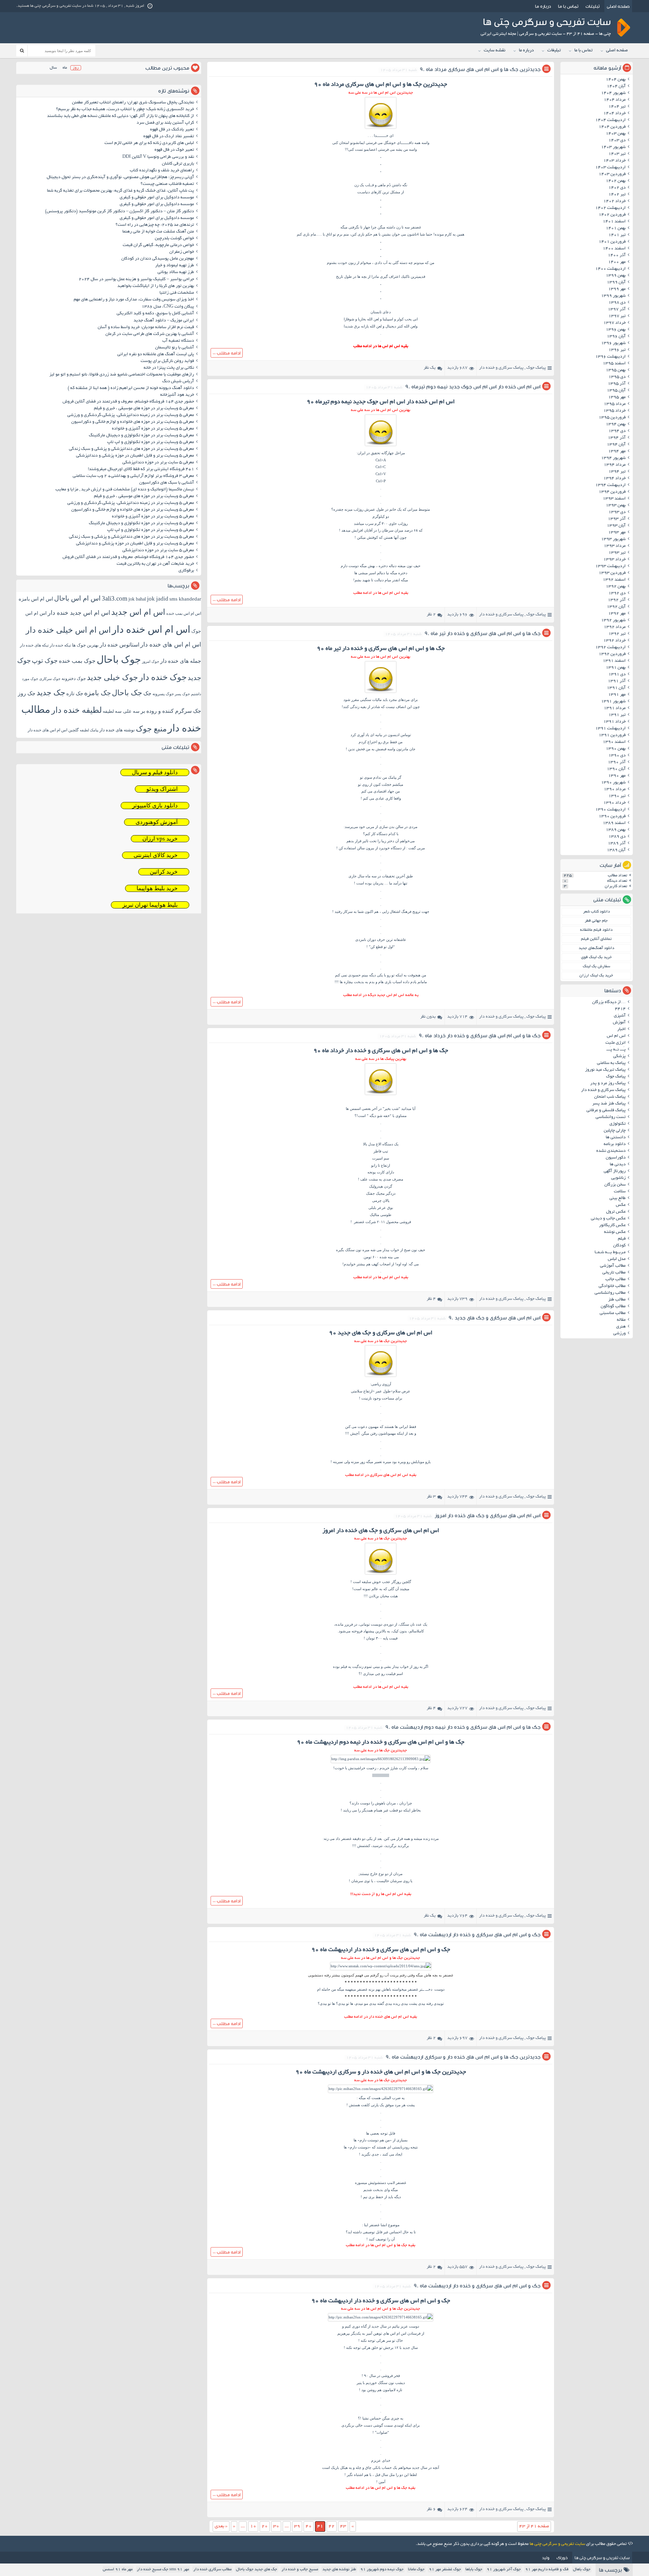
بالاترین (381, 1631)
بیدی (342, 2003)
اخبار (621, 1029)
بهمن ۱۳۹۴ (616, 424)
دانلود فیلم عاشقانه (596, 930)
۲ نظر (431, 615)
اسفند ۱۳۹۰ (614, 742)
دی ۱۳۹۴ (617, 431)
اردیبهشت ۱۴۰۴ (610, 120)
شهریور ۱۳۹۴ (613, 458)
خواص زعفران (182, 252)
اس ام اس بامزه (36, 599)
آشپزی (620, 1016)
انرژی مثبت (616, 1043)
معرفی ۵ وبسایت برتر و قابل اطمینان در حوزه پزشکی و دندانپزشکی (135, 456)
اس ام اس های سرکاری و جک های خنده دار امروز (488, 1515)
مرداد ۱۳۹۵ (615, 404)
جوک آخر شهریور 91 (504, 2569)
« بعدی (221, 2526)
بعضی (375, 2133)
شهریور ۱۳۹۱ (613, 702)
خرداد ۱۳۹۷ (615, 323)
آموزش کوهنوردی (157, 822)
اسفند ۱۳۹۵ (614, 364)
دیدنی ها (618, 1165)
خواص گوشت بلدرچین (174, 239)
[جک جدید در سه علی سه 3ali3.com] (381, 1966)
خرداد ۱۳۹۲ (615, 641)
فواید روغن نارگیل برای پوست (167, 361)
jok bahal (137, 599)
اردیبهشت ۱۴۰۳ (610, 168)
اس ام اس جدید (138, 612)
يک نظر (430, 368)
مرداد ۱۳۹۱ (615, 708)
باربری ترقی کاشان (178, 164)
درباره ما (543, 6)
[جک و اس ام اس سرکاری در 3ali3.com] (381, 129)
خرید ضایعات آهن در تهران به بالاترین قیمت (155, 564)
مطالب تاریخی (614, 1273)
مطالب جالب (616, 1280)
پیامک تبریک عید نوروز (605, 1070)
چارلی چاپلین (615, 1131)
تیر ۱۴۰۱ (617, 235)
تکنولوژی (618, 1124)
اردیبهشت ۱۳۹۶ (610, 357)
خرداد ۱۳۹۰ (615, 803)
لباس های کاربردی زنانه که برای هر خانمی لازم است (149, 143)
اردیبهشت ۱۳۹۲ (610, 648)
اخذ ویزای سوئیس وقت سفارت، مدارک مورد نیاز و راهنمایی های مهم (134, 300)
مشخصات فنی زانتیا (177, 293)
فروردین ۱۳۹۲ (612, 654)
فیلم (622, 1239)
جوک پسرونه (163, 694)
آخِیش (355, 1433)
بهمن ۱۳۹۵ (616, 370)
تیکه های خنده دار (34, 645)
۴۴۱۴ (620, 1009)
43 (343, 2526)
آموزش (619, 1023)
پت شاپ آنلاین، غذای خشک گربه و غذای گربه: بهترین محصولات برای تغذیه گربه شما (121, 191)
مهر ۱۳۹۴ (617, 452)
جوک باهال (582, 2569)
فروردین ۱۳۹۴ (612, 492)
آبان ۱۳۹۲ (616, 607)
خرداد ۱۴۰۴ (615, 114)
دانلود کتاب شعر (596, 912)
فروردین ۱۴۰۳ (612, 174)
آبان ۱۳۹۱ (616, 688)
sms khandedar (185, 599)
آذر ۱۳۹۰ (617, 762)
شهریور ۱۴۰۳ (613, 147)
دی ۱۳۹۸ (617, 303)
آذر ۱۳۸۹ (617, 844)
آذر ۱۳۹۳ (617, 519)
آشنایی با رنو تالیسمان (175, 348)
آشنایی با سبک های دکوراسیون (167, 483)
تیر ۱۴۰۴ (617, 107)
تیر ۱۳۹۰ (617, 796)
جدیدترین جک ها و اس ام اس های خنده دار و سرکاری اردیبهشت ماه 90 (463, 2057)
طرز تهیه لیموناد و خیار (175, 266)
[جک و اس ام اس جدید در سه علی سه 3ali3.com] (381, 1759)
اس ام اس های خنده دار (171, 645)
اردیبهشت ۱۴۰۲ (610, 208)
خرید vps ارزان (160, 839)
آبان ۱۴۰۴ (616, 87)
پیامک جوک (536, 368)
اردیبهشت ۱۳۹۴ (610, 485)
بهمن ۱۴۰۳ (616, 134)
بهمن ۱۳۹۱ (616, 668)
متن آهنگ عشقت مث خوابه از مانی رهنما (158, 232)
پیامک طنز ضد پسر (609, 1104)
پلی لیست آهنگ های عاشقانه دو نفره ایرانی (156, 355)
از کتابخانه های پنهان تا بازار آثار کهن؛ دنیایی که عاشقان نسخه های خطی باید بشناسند (121, 116)
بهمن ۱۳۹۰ (616, 749)
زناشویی (618, 1178)
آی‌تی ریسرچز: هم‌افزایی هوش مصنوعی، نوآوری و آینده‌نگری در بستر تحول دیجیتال (120, 177)
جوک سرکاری (50, 679)
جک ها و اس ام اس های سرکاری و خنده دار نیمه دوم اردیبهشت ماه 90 (463, 1727)
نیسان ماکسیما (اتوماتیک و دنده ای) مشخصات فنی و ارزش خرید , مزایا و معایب (125, 490)
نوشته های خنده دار (117, 730)
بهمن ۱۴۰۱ (616, 228)
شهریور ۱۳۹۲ (613, 621)
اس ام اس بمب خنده (184, 613)
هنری (621, 1327)
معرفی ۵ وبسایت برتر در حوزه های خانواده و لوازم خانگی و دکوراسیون (133, 422)
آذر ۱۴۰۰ (617, 256)
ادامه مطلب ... (227, 353)
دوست (365, 1803)
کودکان (619, 1246)
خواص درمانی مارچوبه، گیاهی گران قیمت (158, 245)
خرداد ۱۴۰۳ (615, 161)
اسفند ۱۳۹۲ (614, 580)
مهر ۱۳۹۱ (617, 695)
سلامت (620, 1192)
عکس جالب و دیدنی (608, 1219)
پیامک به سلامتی (611, 1063)
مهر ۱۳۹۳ (617, 533)
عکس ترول (616, 1212)
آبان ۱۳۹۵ (616, 391)
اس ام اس (616, 1036)
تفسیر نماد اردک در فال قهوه (169, 137)
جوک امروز (151, 661)
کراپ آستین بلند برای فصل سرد (165, 123)
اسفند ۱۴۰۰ (614, 249)
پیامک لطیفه (89, 730)
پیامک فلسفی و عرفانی (606, 1111)
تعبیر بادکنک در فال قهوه (172, 130)
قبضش (381, 749)
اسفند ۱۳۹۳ (614, 499)
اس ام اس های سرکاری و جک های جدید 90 (495, 1318)
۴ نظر (431, 1299)
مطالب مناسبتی (613, 1313)
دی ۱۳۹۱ (617, 675)
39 (297, 2526)
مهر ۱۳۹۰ (617, 776)
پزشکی (619, 1056)
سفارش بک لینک (596, 966)
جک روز (27, 693)
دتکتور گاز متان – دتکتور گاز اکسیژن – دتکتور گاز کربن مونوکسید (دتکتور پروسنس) (119, 212)
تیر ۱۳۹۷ (617, 316)
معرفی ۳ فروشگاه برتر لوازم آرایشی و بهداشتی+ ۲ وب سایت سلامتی (133, 476)
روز (76, 68)
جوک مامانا (416, 2569)
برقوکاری (186, 571)
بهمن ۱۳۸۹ (616, 830)
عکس (621, 1205)
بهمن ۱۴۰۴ (616, 80)
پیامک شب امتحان (610, 1097)
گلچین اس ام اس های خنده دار (53, 730)
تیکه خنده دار (60, 645)
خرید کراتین (164, 872)
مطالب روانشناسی (610, 1293)
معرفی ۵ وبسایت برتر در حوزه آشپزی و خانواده (153, 429)
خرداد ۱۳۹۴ (615, 479)
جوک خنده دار (163, 677)
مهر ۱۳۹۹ (617, 289)
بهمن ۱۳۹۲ (616, 587)
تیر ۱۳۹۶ (617, 350)
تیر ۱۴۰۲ (617, 195)
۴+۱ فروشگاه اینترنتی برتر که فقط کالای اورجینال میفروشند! (141, 469)
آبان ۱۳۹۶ (616, 337)
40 (309, 2526)
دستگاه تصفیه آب (178, 341)
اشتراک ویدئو (162, 789)
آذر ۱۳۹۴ (617, 438)
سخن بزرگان (615, 1185)
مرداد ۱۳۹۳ (615, 546)
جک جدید (51, 693)
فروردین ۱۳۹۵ (612, 418)
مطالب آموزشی (613, 1266)
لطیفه (108, 711)
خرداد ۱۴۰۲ (615, 201)
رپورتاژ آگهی (615, 1171)
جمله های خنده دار (181, 661)
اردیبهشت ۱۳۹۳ (610, 566)
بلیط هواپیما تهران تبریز (150, 905)
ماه (65, 68)
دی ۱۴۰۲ (617, 188)
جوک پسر (182, 694)
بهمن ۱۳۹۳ (616, 506)
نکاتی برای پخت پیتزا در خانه (169, 368)
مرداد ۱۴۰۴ (615, 100)
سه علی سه (127, 711)
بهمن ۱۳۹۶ (616, 330)
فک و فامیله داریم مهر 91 (547, 2569)
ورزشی (619, 1334)
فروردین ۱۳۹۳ (612, 573)
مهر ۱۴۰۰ (617, 262)
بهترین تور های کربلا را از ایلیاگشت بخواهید (156, 286)
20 (265, 2526)
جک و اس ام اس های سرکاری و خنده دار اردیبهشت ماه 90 (477, 1934)
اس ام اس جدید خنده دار (79, 613)
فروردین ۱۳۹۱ (612, 735)
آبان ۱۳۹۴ (616, 445)
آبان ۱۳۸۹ (616, 850)
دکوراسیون (616, 1158)
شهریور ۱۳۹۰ (613, 783)
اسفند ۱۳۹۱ (614, 661)
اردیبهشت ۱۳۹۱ (610, 729)
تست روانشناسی (611, 1117)
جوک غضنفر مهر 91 (445, 2569)
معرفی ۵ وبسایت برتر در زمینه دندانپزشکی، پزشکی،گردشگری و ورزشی (131, 415)
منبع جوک (151, 729)
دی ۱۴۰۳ (617, 141)
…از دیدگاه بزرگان (609, 1002)
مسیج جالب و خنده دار (300, 2569)
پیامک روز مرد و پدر (608, 1084)
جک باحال (127, 693)
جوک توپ (45, 661)
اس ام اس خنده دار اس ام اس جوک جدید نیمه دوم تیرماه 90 (473, 386)
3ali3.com (115, 598)
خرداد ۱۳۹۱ (615, 722)
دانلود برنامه (615, 1144)
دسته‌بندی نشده (611, 1151)
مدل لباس (617, 1259)
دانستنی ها (616, 1138)
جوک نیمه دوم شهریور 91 (382, 2569)
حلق (375, 2348)
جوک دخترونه (74, 678)
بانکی (377, 2468)
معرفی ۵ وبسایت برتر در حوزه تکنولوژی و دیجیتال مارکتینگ (141, 436)
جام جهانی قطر (596, 921)
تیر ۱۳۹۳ (617, 553)
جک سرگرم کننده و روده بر (171, 711)
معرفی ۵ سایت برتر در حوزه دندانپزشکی (158, 463)
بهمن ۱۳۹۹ (616, 276)
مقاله (621, 1320)
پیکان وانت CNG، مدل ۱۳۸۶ (167, 307)
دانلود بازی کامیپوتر (155, 806)
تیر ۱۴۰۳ (617, 154)
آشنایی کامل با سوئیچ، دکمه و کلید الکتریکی (155, 314)
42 (332, 2526)
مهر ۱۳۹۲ (617, 614)
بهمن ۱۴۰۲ (616, 181)
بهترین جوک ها (85, 645)
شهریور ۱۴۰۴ (613, 93)
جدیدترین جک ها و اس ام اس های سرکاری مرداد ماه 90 (480, 69)
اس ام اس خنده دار (151, 629)
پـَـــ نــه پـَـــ (616, 1050)
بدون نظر (428, 1017)
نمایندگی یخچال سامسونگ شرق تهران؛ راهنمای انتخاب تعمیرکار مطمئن (133, 103)
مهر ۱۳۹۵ (617, 397)
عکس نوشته (615, 1232)
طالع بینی (618, 1198)
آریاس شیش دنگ (178, 382)
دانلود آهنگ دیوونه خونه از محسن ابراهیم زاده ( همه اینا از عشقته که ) (131, 388)
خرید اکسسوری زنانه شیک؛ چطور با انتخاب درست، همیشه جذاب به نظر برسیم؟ (125, 110)
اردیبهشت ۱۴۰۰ (610, 269)
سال (53, 68)
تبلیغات (593, 6)
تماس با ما (568, 6)
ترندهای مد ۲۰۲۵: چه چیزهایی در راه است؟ (155, 225)
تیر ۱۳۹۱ (617, 715)
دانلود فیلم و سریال (155, 772)
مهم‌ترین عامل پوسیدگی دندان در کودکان (158, 259)
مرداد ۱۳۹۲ (615, 627)
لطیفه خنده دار (77, 710)
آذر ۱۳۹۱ (617, 681)
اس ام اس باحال (77, 598)
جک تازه (75, 693)
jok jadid (158, 599)
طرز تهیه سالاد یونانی (176, 272)
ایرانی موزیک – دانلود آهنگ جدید (164, 321)
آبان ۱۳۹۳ (616, 526)
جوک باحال (119, 659)
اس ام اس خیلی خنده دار (68, 630)
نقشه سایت (495, 51)
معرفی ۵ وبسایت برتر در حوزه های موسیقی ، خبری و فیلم (144, 409)
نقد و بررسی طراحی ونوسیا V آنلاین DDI (158, 157)
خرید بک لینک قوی (596, 957)
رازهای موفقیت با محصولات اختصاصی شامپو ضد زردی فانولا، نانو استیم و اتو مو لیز (122, 375)
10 (253, 2526)
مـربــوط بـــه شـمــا (610, 1253)
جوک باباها (474, 2569)
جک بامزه (98, 693)
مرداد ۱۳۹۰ (615, 789)
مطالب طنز (617, 1300)
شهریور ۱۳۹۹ (613, 296)
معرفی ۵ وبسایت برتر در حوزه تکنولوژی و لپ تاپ (151, 442)
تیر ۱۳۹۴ (617, 472)
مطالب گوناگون (613, 1307)
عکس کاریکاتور (612, 1225)
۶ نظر (431, 2509)
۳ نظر (431, 1497)
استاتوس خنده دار (119, 645)
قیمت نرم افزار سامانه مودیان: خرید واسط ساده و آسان (146, 327)
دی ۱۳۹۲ (617, 593)
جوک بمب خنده (77, 661)
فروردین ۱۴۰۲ (612, 215)
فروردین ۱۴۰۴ (612, 127)
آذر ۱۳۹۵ (617, 384)
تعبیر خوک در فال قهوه (174, 150)
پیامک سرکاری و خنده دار (501, 368)
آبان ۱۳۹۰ (616, 769)
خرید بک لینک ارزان (596, 976)
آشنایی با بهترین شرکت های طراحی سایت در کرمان (150, 334)
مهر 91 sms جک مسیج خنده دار (163, 2569)
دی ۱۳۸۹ (617, 837)
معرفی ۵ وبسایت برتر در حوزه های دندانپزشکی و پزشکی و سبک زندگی (131, 449)
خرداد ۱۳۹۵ (615, 411)
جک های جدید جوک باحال (257, 2569)
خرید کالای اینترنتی (156, 855)
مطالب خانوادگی (612, 1286)
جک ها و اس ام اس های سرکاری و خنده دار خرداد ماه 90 (480, 1035)
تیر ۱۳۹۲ (617, 634)
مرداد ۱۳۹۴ (615, 465)
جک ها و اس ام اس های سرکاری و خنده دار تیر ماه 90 (483, 633)
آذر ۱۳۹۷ (617, 310)
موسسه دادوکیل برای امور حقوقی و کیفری (157, 198)
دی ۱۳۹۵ (617, 377)
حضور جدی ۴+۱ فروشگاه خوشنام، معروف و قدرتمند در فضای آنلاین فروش (128, 402)
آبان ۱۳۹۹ (616, 283)
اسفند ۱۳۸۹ (614, 823)
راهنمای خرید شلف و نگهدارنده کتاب (162, 171)
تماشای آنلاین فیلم (596, 939)
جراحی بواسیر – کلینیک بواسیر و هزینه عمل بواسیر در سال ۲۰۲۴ (136, 280)
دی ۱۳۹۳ (617, 512)
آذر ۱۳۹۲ (617, 600)
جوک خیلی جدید (112, 677)
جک (147, 693)
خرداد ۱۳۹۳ (615, 560)
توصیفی (369, 2232)
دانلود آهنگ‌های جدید (596, 948)
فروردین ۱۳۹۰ (612, 817)
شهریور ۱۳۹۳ (613, 539)
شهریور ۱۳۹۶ (613, 343)
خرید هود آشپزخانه (177, 395)
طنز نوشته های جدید (339, 2569)
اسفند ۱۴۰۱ (614, 222)
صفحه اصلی (618, 6)
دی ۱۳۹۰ (617, 756)
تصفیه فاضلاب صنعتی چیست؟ (167, 184)
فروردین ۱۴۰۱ (612, 242)
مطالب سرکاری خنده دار (212, 2569)
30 (276, 2526)
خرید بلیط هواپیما (157, 888)
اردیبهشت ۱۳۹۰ (610, 810)
